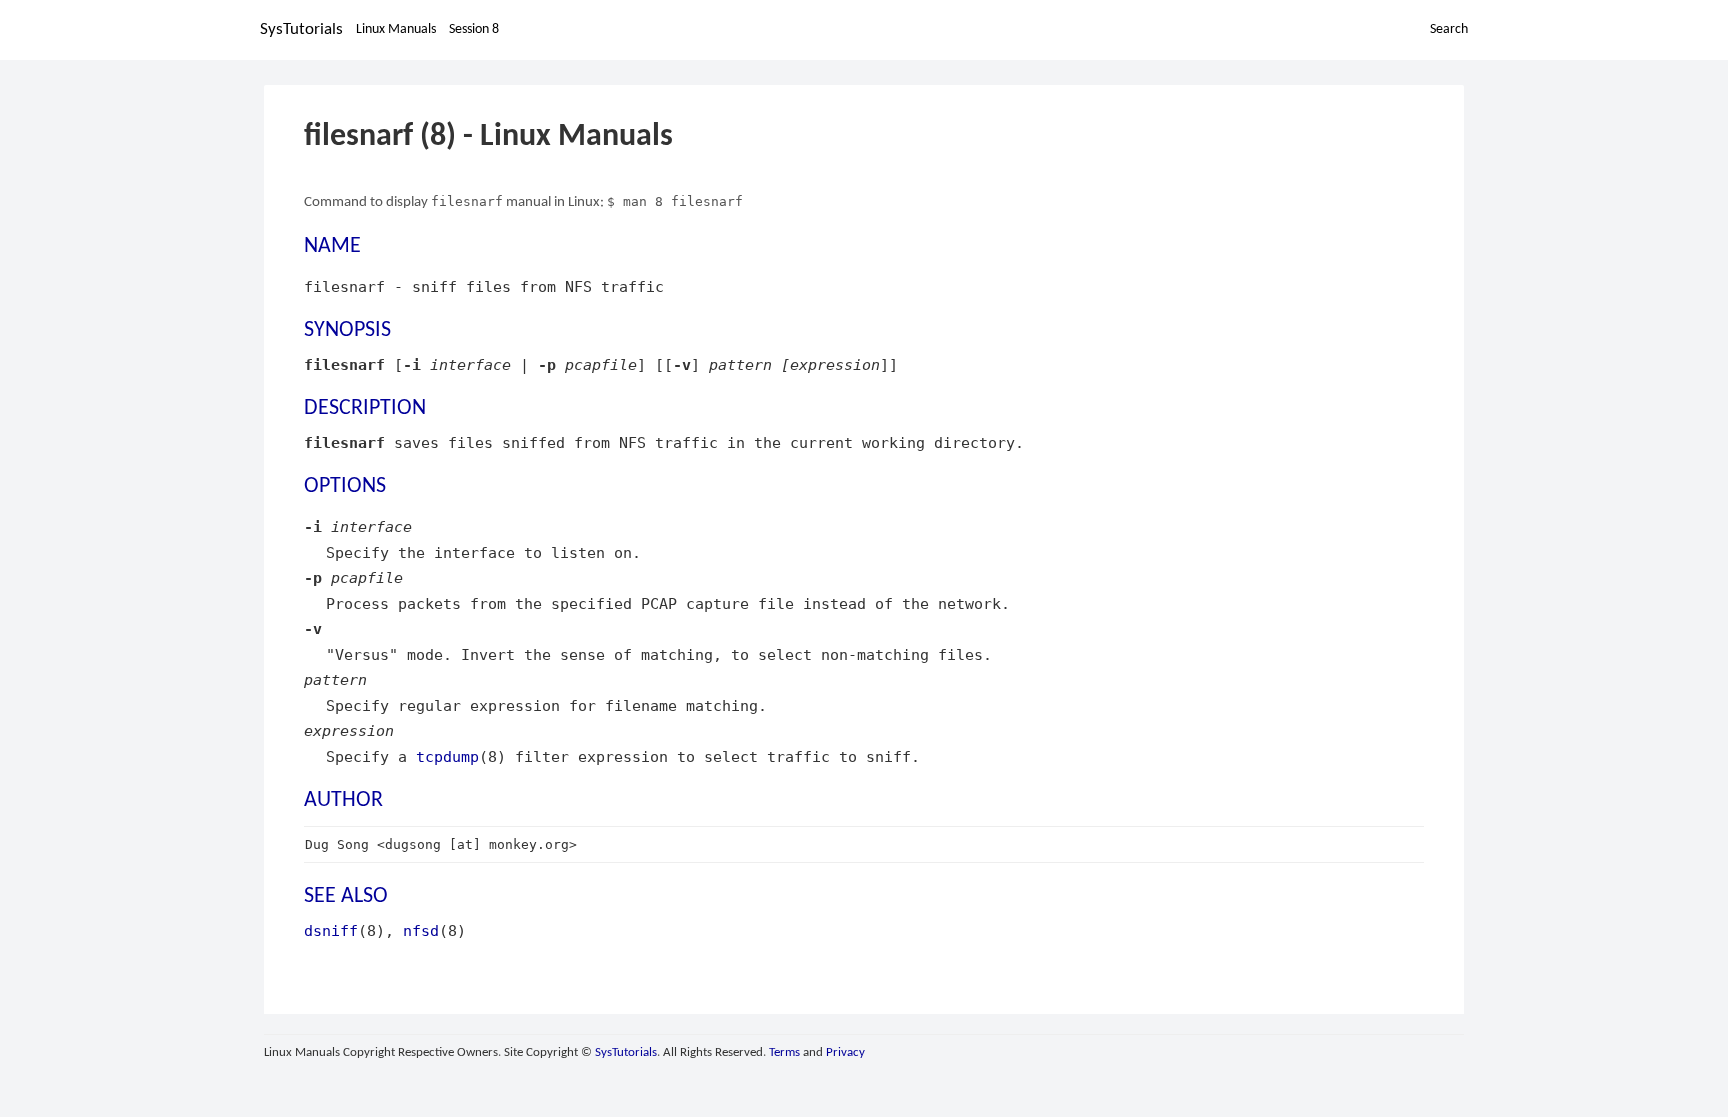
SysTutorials (301, 29)
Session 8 (474, 29)
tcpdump (447, 756)
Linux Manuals (396, 29)
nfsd (421, 930)
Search (1449, 29)
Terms (784, 1052)
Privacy (845, 1052)
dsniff (331, 930)
